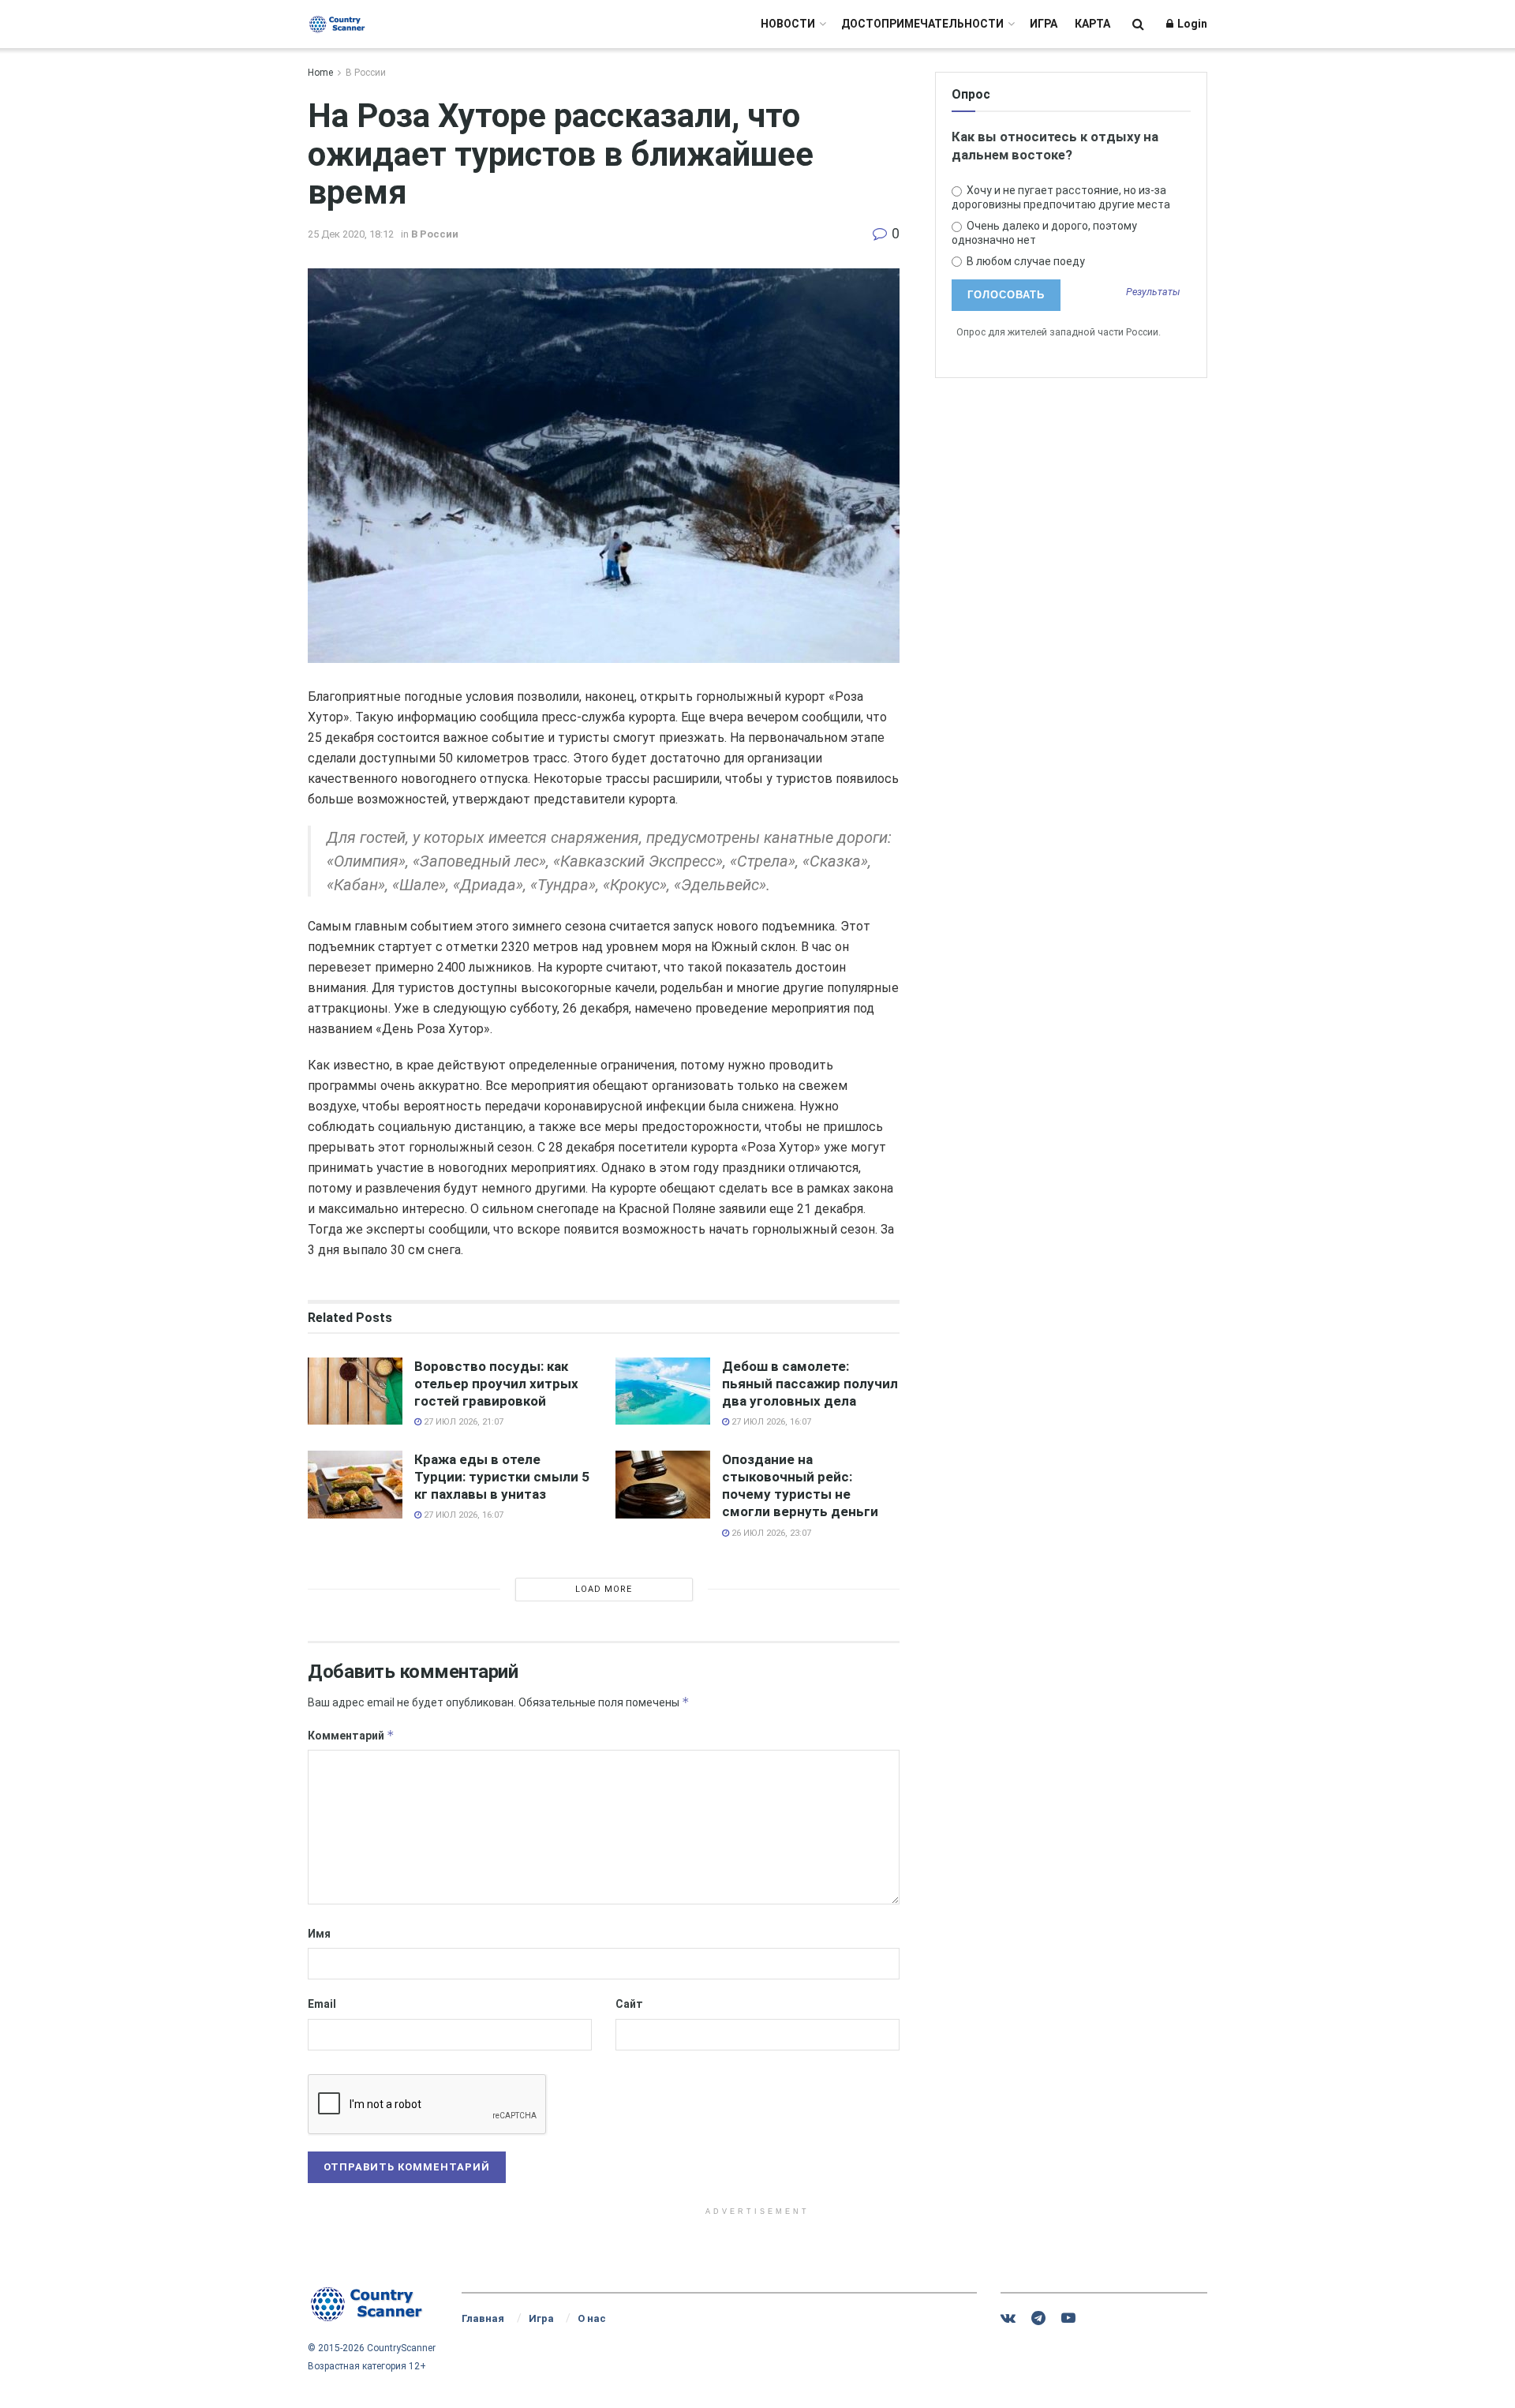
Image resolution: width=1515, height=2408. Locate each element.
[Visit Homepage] (337, 24)
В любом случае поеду (1025, 261)
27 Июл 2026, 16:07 (770, 1422)
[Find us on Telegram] (1038, 2318)
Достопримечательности (922, 24)
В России (366, 73)
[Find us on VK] (1008, 2318)
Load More (604, 1589)
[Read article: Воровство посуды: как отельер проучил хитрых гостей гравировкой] (355, 1391)
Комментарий (351, 1735)
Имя (319, 1934)
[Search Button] (1138, 24)
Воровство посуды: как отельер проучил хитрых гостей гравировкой (496, 1384)
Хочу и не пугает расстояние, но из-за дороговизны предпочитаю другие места (1061, 197)
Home (320, 73)
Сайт (629, 2004)
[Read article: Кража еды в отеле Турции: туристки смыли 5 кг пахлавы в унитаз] (355, 1485)
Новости (788, 24)
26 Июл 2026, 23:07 (770, 1533)
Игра (1044, 24)
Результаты (1153, 292)
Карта (1092, 24)
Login (1191, 24)
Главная (483, 2318)
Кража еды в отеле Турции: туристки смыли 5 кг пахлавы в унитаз (502, 1477)
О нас (592, 2318)
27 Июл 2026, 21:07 (462, 1422)
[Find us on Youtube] (1068, 2318)
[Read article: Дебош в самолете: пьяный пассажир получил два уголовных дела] (663, 1391)
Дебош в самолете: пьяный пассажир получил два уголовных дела (810, 1384)
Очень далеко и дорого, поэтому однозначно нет (1044, 233)
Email (322, 2004)
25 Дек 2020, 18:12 (351, 234)
